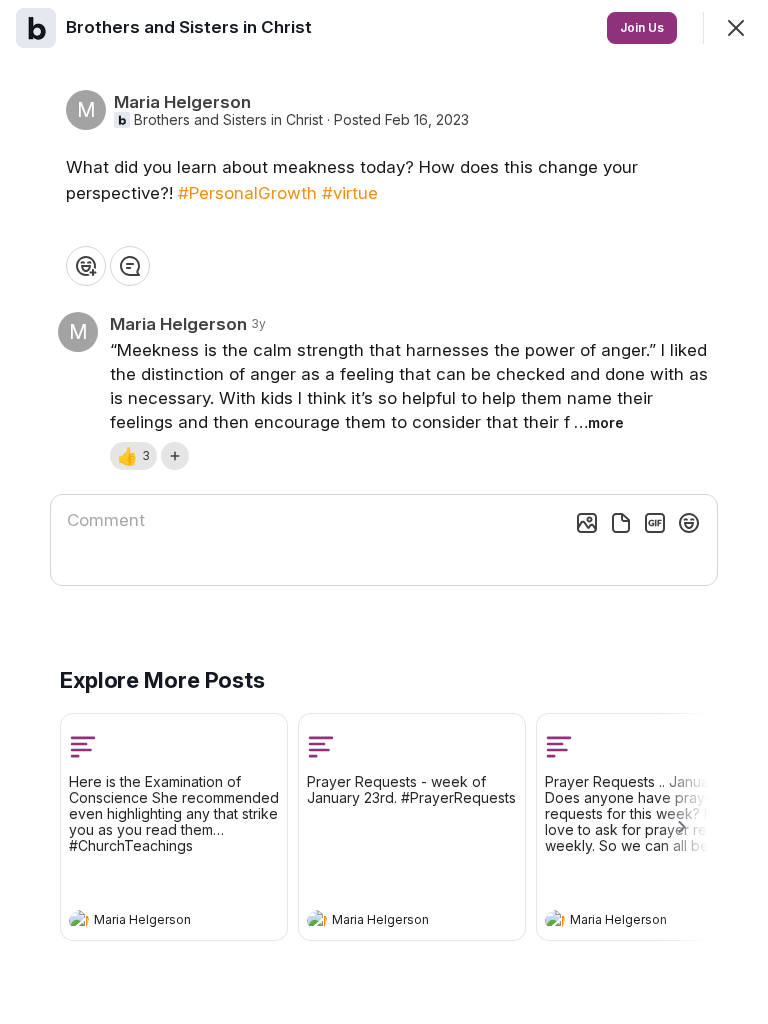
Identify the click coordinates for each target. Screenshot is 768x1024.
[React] (86, 266)
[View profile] (79, 920)
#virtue (350, 193)
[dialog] (384, 512)
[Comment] (130, 266)
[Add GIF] (655, 523)
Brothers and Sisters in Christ (228, 120)
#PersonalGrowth (247, 193)
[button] (133, 456)
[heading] (154, 922)
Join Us (642, 27)
